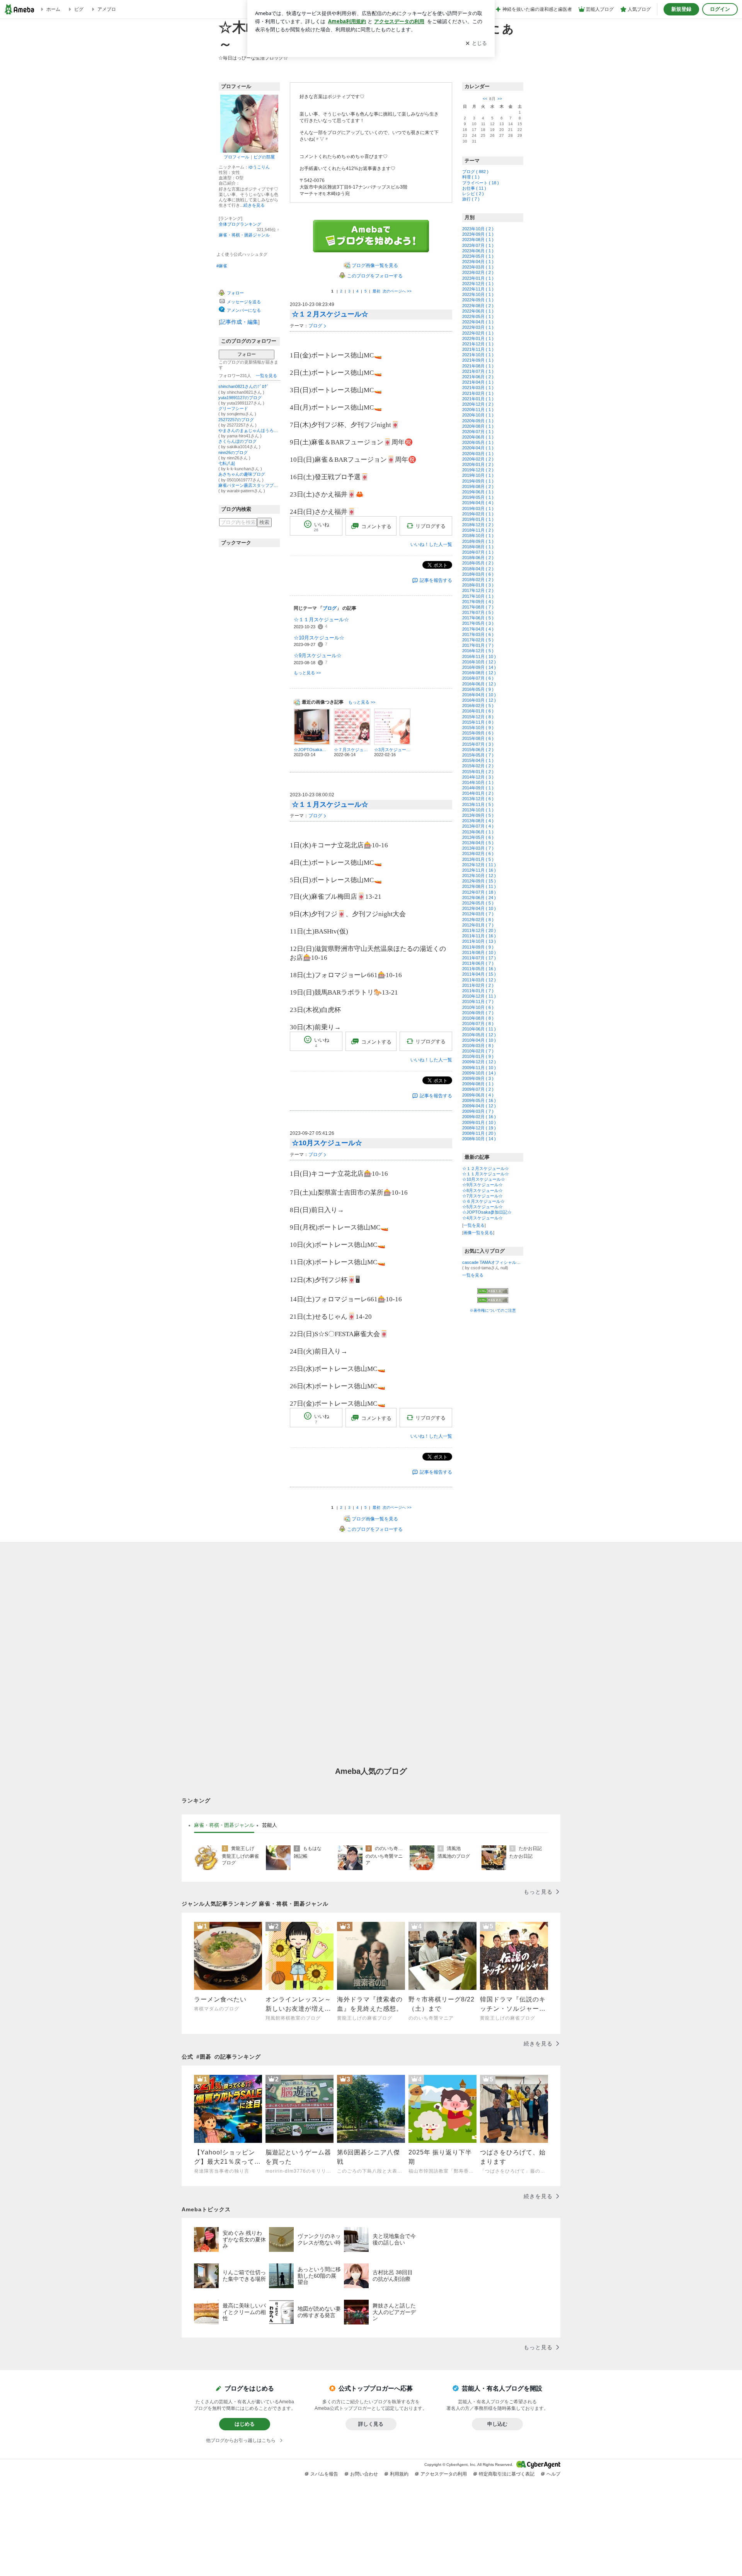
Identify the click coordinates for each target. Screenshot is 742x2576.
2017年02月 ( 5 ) (478, 640)
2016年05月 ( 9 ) (478, 689)
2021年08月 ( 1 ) (478, 366)
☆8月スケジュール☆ (482, 1190)
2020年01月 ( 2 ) (478, 464)
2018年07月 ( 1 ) (478, 552)
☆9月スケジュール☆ (318, 655)
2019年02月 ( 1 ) (478, 514)
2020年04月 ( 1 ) (478, 448)
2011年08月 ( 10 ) (479, 952)
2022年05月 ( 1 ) (478, 316)
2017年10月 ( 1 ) (478, 596)
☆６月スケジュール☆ (483, 1201)
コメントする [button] (376, 526)
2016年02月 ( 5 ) (478, 706)
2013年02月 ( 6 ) (478, 854)
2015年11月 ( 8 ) (478, 722)
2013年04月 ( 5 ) (478, 843)
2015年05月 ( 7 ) (478, 755)
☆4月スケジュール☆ (482, 1218)
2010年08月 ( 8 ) (478, 1018)
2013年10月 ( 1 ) (478, 810)
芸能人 (270, 1825)
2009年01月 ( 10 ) (479, 1122)
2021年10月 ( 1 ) (478, 355)
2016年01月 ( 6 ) (478, 711)
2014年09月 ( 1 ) (478, 788)
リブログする (431, 526)
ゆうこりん (259, 167)
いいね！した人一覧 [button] (431, 544)
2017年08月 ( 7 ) (478, 607)
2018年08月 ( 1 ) (478, 547)
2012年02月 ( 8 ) (478, 920)
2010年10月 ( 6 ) (478, 1007)
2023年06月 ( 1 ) (478, 251)
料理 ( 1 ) (471, 177)
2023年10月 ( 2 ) (478, 229)
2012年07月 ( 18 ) (479, 892)
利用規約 (399, 2474)
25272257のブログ (236, 420)
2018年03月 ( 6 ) (478, 574)
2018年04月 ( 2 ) (478, 569)
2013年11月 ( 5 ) (478, 804)
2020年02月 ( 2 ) (478, 459)
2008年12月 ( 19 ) (479, 1128)
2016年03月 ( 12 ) (479, 700)
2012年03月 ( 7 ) (478, 914)
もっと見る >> (307, 673)
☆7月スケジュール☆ (482, 1196)
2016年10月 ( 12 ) (479, 662)
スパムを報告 (324, 2474)
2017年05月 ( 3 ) (478, 623)
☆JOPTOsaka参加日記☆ (487, 1212)
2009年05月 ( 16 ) (479, 1100)
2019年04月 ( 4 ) (478, 503)
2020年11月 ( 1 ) (478, 410)
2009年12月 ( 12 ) (479, 1062)
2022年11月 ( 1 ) (478, 289)
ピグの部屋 (264, 157)
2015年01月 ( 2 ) (478, 772)
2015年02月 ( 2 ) (478, 766)
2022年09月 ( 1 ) (478, 300)
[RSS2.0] (493, 1301)
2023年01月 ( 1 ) (478, 278)
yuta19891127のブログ (240, 398)
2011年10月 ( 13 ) (479, 941)
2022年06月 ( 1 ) (478, 311)
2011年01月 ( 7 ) (478, 991)
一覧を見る (266, 376)
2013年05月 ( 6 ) (478, 837)
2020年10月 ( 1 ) (478, 415)
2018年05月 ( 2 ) (478, 563)
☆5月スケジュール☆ (482, 1207)
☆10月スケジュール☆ (319, 638)
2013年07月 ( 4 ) (478, 826)
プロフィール (237, 157)
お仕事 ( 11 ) (474, 188)
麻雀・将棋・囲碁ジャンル (244, 235)
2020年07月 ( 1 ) (478, 432)
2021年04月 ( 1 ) (478, 382)
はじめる (245, 2424)
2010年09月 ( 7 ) (478, 1013)
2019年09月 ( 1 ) (478, 481)
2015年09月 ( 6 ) (478, 733)
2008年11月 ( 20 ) (479, 1133)
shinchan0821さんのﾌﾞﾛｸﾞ (244, 386)
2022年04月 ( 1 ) (478, 322)
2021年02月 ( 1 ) (478, 393)
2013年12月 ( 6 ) (478, 799)
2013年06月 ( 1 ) (478, 832)
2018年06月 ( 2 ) (478, 558)
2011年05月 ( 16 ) (479, 969)
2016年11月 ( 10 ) (479, 656)
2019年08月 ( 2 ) (478, 486)
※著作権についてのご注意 (493, 1310)
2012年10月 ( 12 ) (479, 876)
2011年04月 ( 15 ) (479, 974)
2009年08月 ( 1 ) (478, 1084)
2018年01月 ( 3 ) (478, 585)
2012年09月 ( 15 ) (479, 881)
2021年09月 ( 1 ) (478, 360)
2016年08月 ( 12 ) (479, 673)
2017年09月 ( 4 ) (478, 602)
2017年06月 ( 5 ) (478, 618)
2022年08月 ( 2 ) (478, 306)
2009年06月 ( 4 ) (478, 1095)
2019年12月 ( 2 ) (478, 470)
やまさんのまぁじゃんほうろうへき (249, 430)
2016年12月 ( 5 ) (478, 651)
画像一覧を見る (478, 1233)
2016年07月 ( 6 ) (478, 678)
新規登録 (681, 9)
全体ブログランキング (240, 224)
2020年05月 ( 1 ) (478, 442)
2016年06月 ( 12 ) (479, 684)
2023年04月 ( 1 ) (478, 262)
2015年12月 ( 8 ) (478, 717)
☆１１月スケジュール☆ (321, 620)
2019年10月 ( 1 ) (478, 475)
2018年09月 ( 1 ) (478, 541)
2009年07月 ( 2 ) (478, 1089)
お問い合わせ (364, 2474)
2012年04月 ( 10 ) (479, 908)
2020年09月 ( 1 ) (478, 421)
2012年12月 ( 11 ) (479, 865)
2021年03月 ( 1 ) (478, 388)
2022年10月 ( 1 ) (478, 294)
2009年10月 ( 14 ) (479, 1073)
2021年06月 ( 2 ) (478, 377)
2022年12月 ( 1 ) (478, 284)
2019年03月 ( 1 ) (478, 508)
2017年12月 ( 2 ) (478, 590)
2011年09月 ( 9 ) (478, 947)
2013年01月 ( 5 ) (478, 859)
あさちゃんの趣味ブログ (242, 474)
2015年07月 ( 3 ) (478, 744)
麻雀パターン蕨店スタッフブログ (249, 485)
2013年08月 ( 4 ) (478, 821)
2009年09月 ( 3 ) (478, 1078)
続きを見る (254, 205)
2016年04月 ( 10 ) (479, 695)
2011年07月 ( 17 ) (479, 958)
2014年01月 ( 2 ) (478, 793)
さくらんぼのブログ (237, 441)
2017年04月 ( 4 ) (478, 629)
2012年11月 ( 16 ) (479, 870)
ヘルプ (553, 2474)
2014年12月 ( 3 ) (478, 777)
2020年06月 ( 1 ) (478, 437)
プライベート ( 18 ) (481, 183)
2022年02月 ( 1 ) (478, 333)
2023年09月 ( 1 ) (478, 234)
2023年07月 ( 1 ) (478, 245)
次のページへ (397, 291)
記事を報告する (436, 580)
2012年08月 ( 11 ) (479, 886)
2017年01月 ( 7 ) (478, 645)
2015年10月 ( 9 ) (478, 728)
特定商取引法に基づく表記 (507, 2474)
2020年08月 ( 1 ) (478, 426)
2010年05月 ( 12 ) (479, 1035)
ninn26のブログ (233, 452)
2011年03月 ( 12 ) (479, 980)
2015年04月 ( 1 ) (478, 760)
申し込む (497, 2424)
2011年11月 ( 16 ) (479, 936)
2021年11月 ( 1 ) (478, 349)
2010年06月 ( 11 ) (479, 1029)
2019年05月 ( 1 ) (478, 497)
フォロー (247, 354)
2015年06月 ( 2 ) (478, 750)
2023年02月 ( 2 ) (478, 272)
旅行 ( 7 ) (471, 199)
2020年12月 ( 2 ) (478, 404)
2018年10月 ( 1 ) (478, 536)
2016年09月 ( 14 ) (479, 667)
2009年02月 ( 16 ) (479, 1117)
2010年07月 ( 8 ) (478, 1024)
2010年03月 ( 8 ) (478, 1046)
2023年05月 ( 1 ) (478, 256)
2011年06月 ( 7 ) (478, 963)
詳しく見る (371, 2424)
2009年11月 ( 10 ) (479, 1068)
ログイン (720, 9)
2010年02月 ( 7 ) (478, 1051)
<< (485, 99)
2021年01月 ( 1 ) (478, 399)
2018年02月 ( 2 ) (478, 580)
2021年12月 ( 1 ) (478, 344)
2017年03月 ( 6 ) (478, 634)
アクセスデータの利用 (444, 2474)
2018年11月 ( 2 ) (478, 530)
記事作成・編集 (239, 322)
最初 (376, 291)
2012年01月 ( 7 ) (478, 925)
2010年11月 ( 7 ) (478, 1001)
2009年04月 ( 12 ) (479, 1106)
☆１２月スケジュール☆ (330, 314)
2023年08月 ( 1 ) (478, 240)
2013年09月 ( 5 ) (478, 815)
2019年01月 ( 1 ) (478, 519)
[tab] (224, 1825)
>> (500, 99)
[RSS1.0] (493, 1292)
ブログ (315, 326)
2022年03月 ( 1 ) (478, 327)
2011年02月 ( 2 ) (478, 985)
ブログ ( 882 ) (475, 172)
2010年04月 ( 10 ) (479, 1040)
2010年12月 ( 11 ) (479, 996)
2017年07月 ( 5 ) (478, 612)
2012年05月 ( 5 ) (478, 903)
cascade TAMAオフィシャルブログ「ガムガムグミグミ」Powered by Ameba (493, 1262)
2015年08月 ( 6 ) (478, 738)
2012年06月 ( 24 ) (479, 898)
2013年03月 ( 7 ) (478, 848)
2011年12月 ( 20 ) (479, 930)
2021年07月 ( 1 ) (478, 371)
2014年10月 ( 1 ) (478, 782)
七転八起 (227, 463)
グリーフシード (233, 408)
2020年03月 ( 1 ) (478, 454)
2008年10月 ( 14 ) (479, 1139)
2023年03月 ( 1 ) (478, 267)
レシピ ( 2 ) (473, 194)
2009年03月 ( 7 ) (478, 1111)
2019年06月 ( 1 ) (478, 492)
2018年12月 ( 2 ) (478, 525)
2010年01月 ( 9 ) (478, 1056)
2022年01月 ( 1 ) (478, 338)
